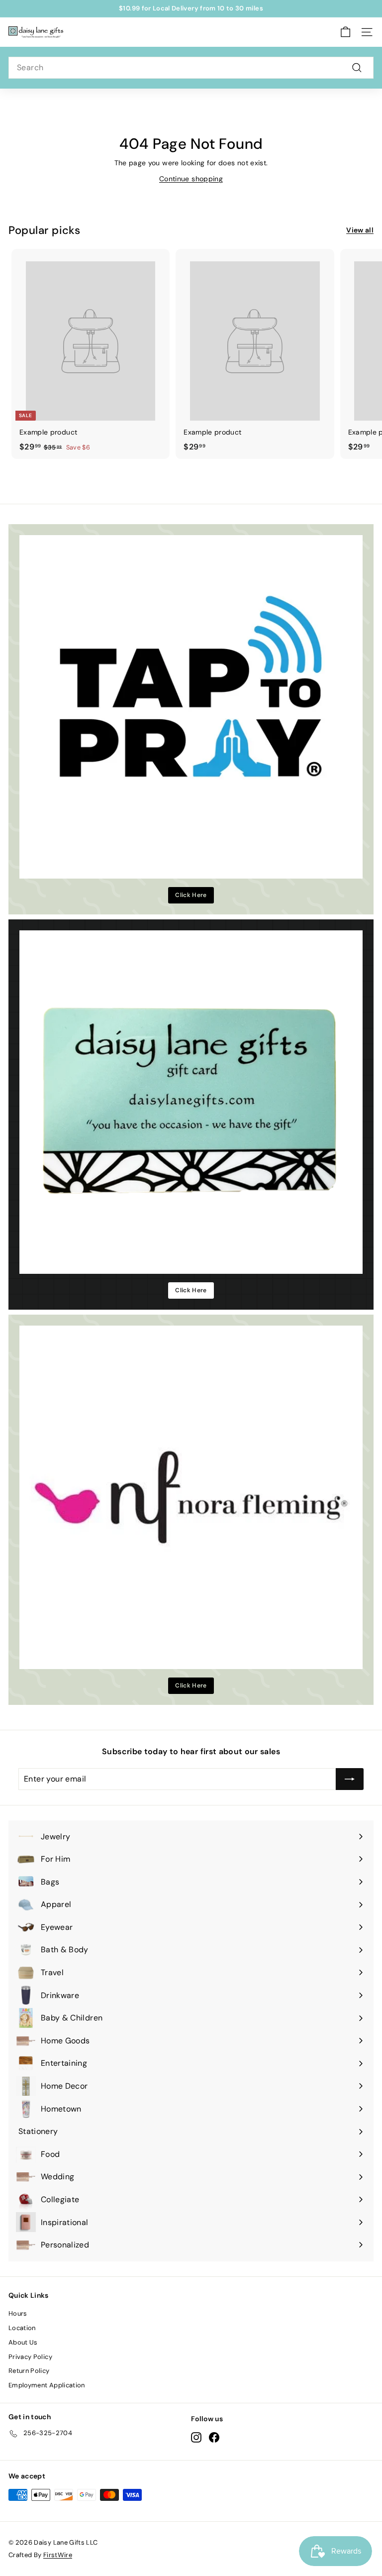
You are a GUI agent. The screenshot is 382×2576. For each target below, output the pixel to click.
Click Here (191, 895)
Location (22, 2328)
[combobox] (191, 68)
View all (360, 230)
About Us (23, 2342)
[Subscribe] (350, 1779)
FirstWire (58, 2555)
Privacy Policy (30, 2357)
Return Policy (29, 2371)
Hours (18, 2313)
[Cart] (345, 32)
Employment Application (47, 2385)
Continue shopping (191, 179)
